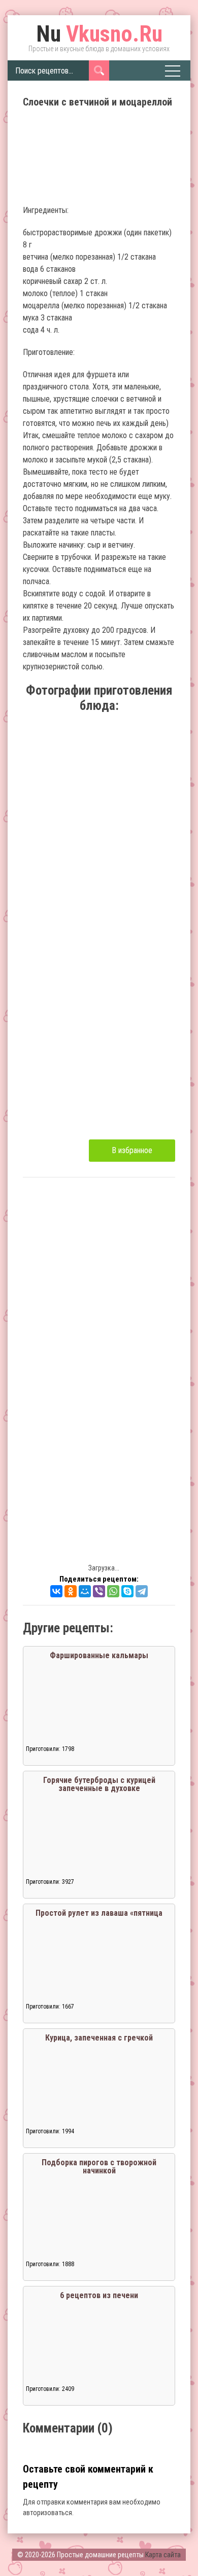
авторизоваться (47, 2513)
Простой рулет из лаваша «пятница (99, 1913)
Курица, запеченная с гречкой (99, 2038)
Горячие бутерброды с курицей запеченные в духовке (99, 1784)
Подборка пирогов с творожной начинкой (99, 2167)
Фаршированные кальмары (99, 1655)
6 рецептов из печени (99, 2295)
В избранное (132, 1150)
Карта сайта (163, 2555)
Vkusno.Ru (99, 34)
